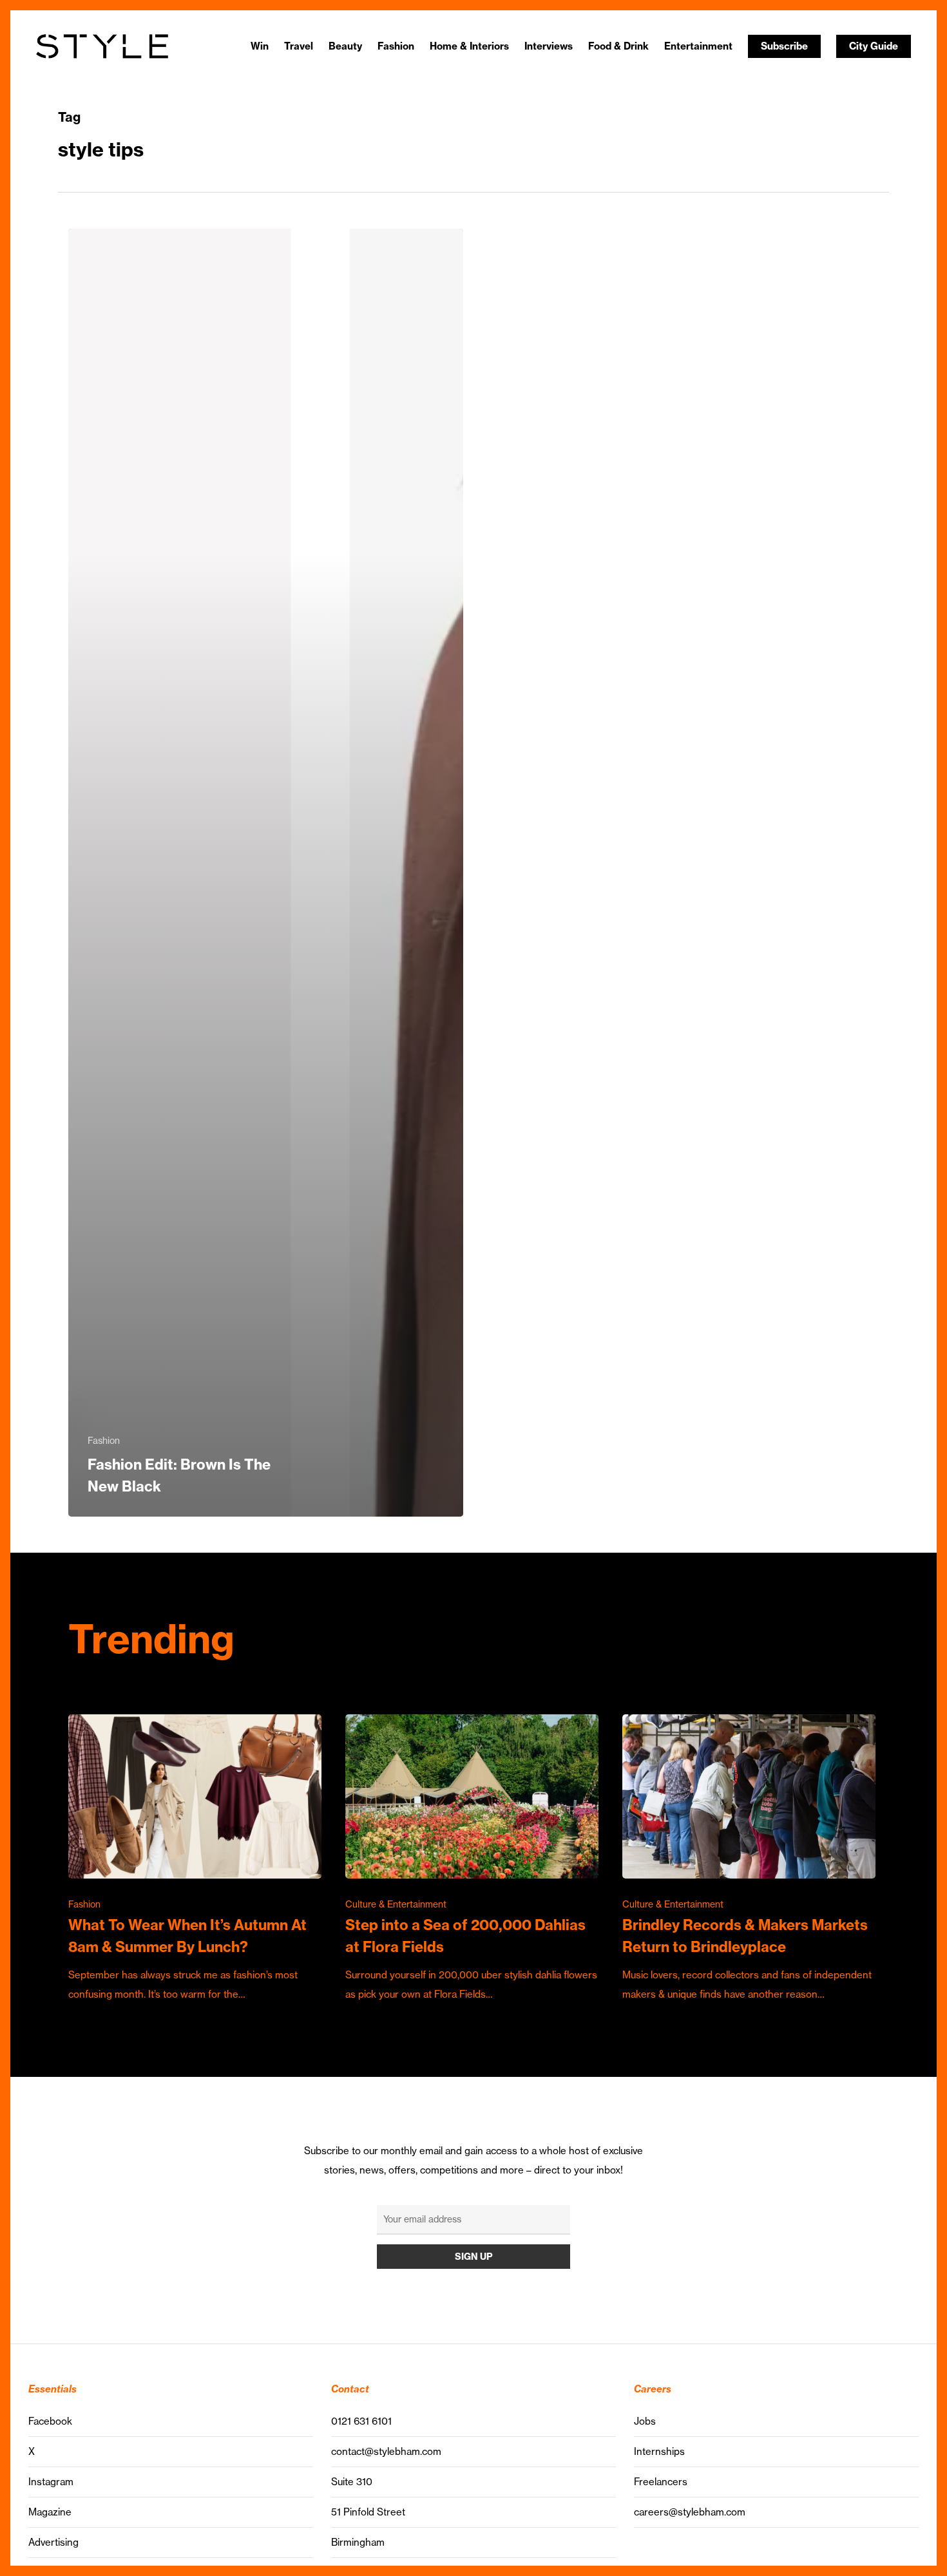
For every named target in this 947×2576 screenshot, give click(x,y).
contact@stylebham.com (386, 2451)
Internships (659, 2451)
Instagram (51, 2482)
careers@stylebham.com (690, 2512)
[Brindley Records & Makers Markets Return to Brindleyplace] (749, 1859)
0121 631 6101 (361, 2421)
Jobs (645, 2421)
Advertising (53, 2542)
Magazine (50, 2512)
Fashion (104, 1441)
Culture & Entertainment (396, 1904)
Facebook (50, 2421)
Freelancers (661, 2482)
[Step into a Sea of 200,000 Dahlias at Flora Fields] (472, 1859)
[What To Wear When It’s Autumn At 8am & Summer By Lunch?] (195, 1859)
